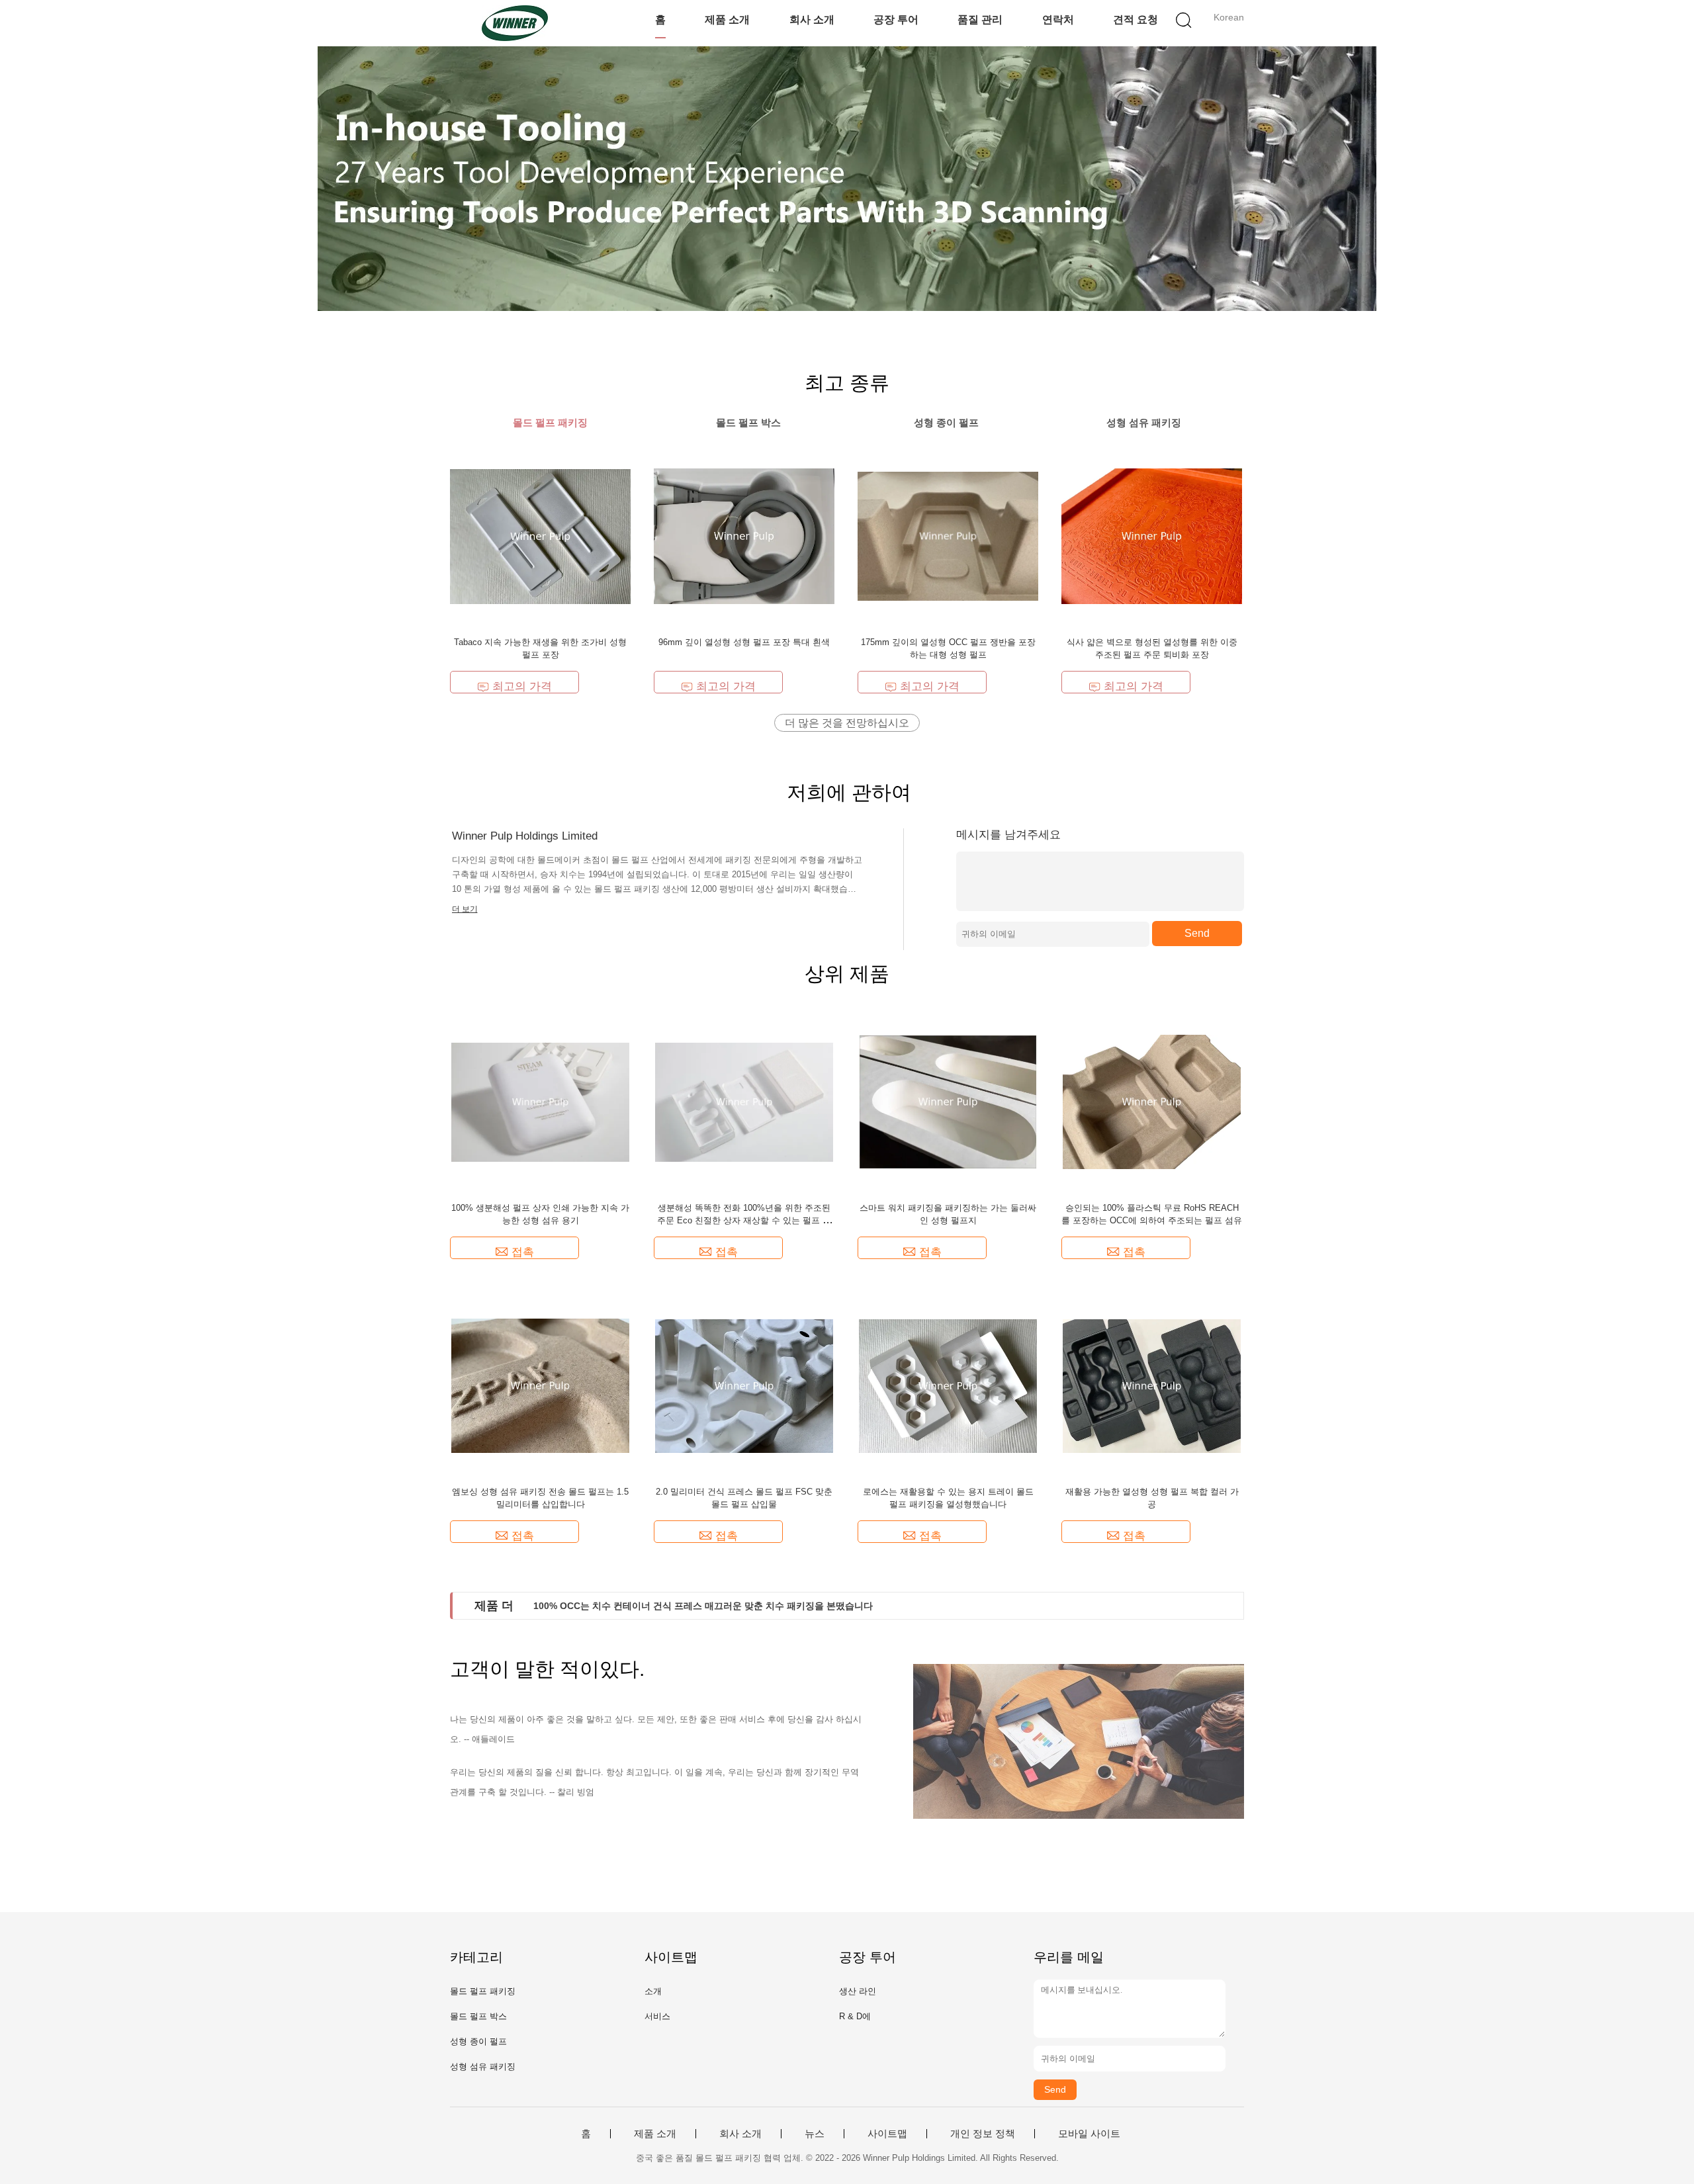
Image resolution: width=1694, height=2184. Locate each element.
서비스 (657, 2016)
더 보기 (465, 909)
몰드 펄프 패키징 (483, 1991)
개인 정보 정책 (983, 2134)
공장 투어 (896, 20)
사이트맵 (887, 2134)
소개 (653, 1991)
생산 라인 (858, 1991)
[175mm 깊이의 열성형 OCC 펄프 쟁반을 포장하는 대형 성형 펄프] (948, 536)
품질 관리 (980, 20)
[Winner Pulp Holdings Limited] (514, 23)
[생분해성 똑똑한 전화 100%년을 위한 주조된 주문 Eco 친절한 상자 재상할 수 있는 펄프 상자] (744, 1101)
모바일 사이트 (1089, 2134)
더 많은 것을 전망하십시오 (847, 723)
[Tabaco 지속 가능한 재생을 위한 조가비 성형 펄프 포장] (540, 536)
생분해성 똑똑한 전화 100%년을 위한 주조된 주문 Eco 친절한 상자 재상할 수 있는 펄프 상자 (744, 1220)
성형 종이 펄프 (478, 2041)
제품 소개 (727, 20)
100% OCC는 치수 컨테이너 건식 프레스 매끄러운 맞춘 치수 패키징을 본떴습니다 (703, 1606)
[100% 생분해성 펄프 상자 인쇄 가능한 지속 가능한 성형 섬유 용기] (541, 1101)
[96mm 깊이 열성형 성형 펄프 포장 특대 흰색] (744, 536)
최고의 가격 (522, 686)
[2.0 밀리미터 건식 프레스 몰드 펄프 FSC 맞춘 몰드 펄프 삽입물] (744, 1385)
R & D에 (855, 2016)
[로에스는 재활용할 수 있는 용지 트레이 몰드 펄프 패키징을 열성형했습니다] (948, 1385)
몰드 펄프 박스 (478, 2016)
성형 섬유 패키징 (483, 2067)
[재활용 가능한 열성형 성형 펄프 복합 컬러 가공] (1152, 1385)
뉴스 (815, 2134)
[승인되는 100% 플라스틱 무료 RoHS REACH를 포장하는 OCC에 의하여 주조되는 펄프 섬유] (1152, 1101)
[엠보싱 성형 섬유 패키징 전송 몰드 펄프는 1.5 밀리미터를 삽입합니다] (541, 1385)
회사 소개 (812, 20)
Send (1197, 933)
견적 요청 (1136, 20)
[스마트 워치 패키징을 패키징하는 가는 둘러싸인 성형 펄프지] (948, 1101)
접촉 (523, 1252)
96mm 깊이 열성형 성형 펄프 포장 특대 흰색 (744, 642)
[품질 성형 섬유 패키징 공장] (847, 179)
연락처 (1058, 20)
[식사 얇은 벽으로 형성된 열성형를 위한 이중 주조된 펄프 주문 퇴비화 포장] (1152, 536)
